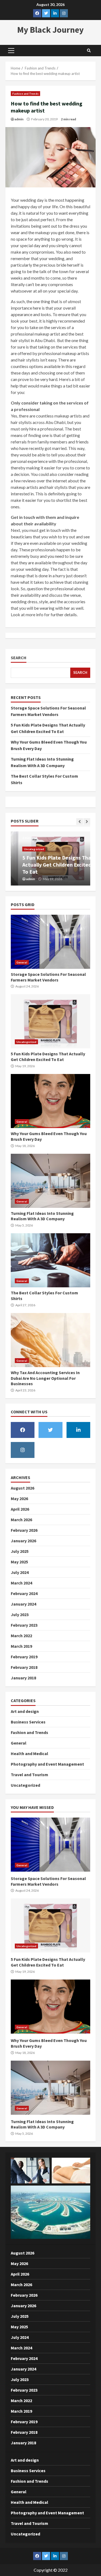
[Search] (89, 51)
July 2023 (20, 1614)
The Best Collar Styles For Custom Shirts (50, 1260)
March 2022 (21, 1636)
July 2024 (20, 1572)
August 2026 (22, 1488)
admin (19, 119)
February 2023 (24, 1625)
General (22, 962)
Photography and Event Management (47, 1764)
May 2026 (19, 1498)
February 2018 (24, 1667)
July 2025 (20, 1551)
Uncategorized (26, 849)
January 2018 (23, 1678)
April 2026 (20, 1509)
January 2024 (23, 1604)
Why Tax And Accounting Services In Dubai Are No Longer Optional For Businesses (50, 1340)
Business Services (28, 1722)
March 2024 (21, 1583)
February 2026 (24, 1530)
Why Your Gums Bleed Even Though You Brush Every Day (50, 1101)
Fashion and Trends (25, 94)
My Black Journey (50, 30)
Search (19, 658)
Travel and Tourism (29, 1775)
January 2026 (23, 1541)
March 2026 (21, 1520)
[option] (50, 858)
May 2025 (19, 1562)
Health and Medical (29, 1753)
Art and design (25, 1711)
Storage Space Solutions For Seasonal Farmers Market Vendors (50, 942)
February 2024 (24, 1593)
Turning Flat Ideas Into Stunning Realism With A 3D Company (50, 1181)
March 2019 (21, 1646)
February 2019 (24, 1657)
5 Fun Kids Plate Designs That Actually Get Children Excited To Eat (50, 865)
